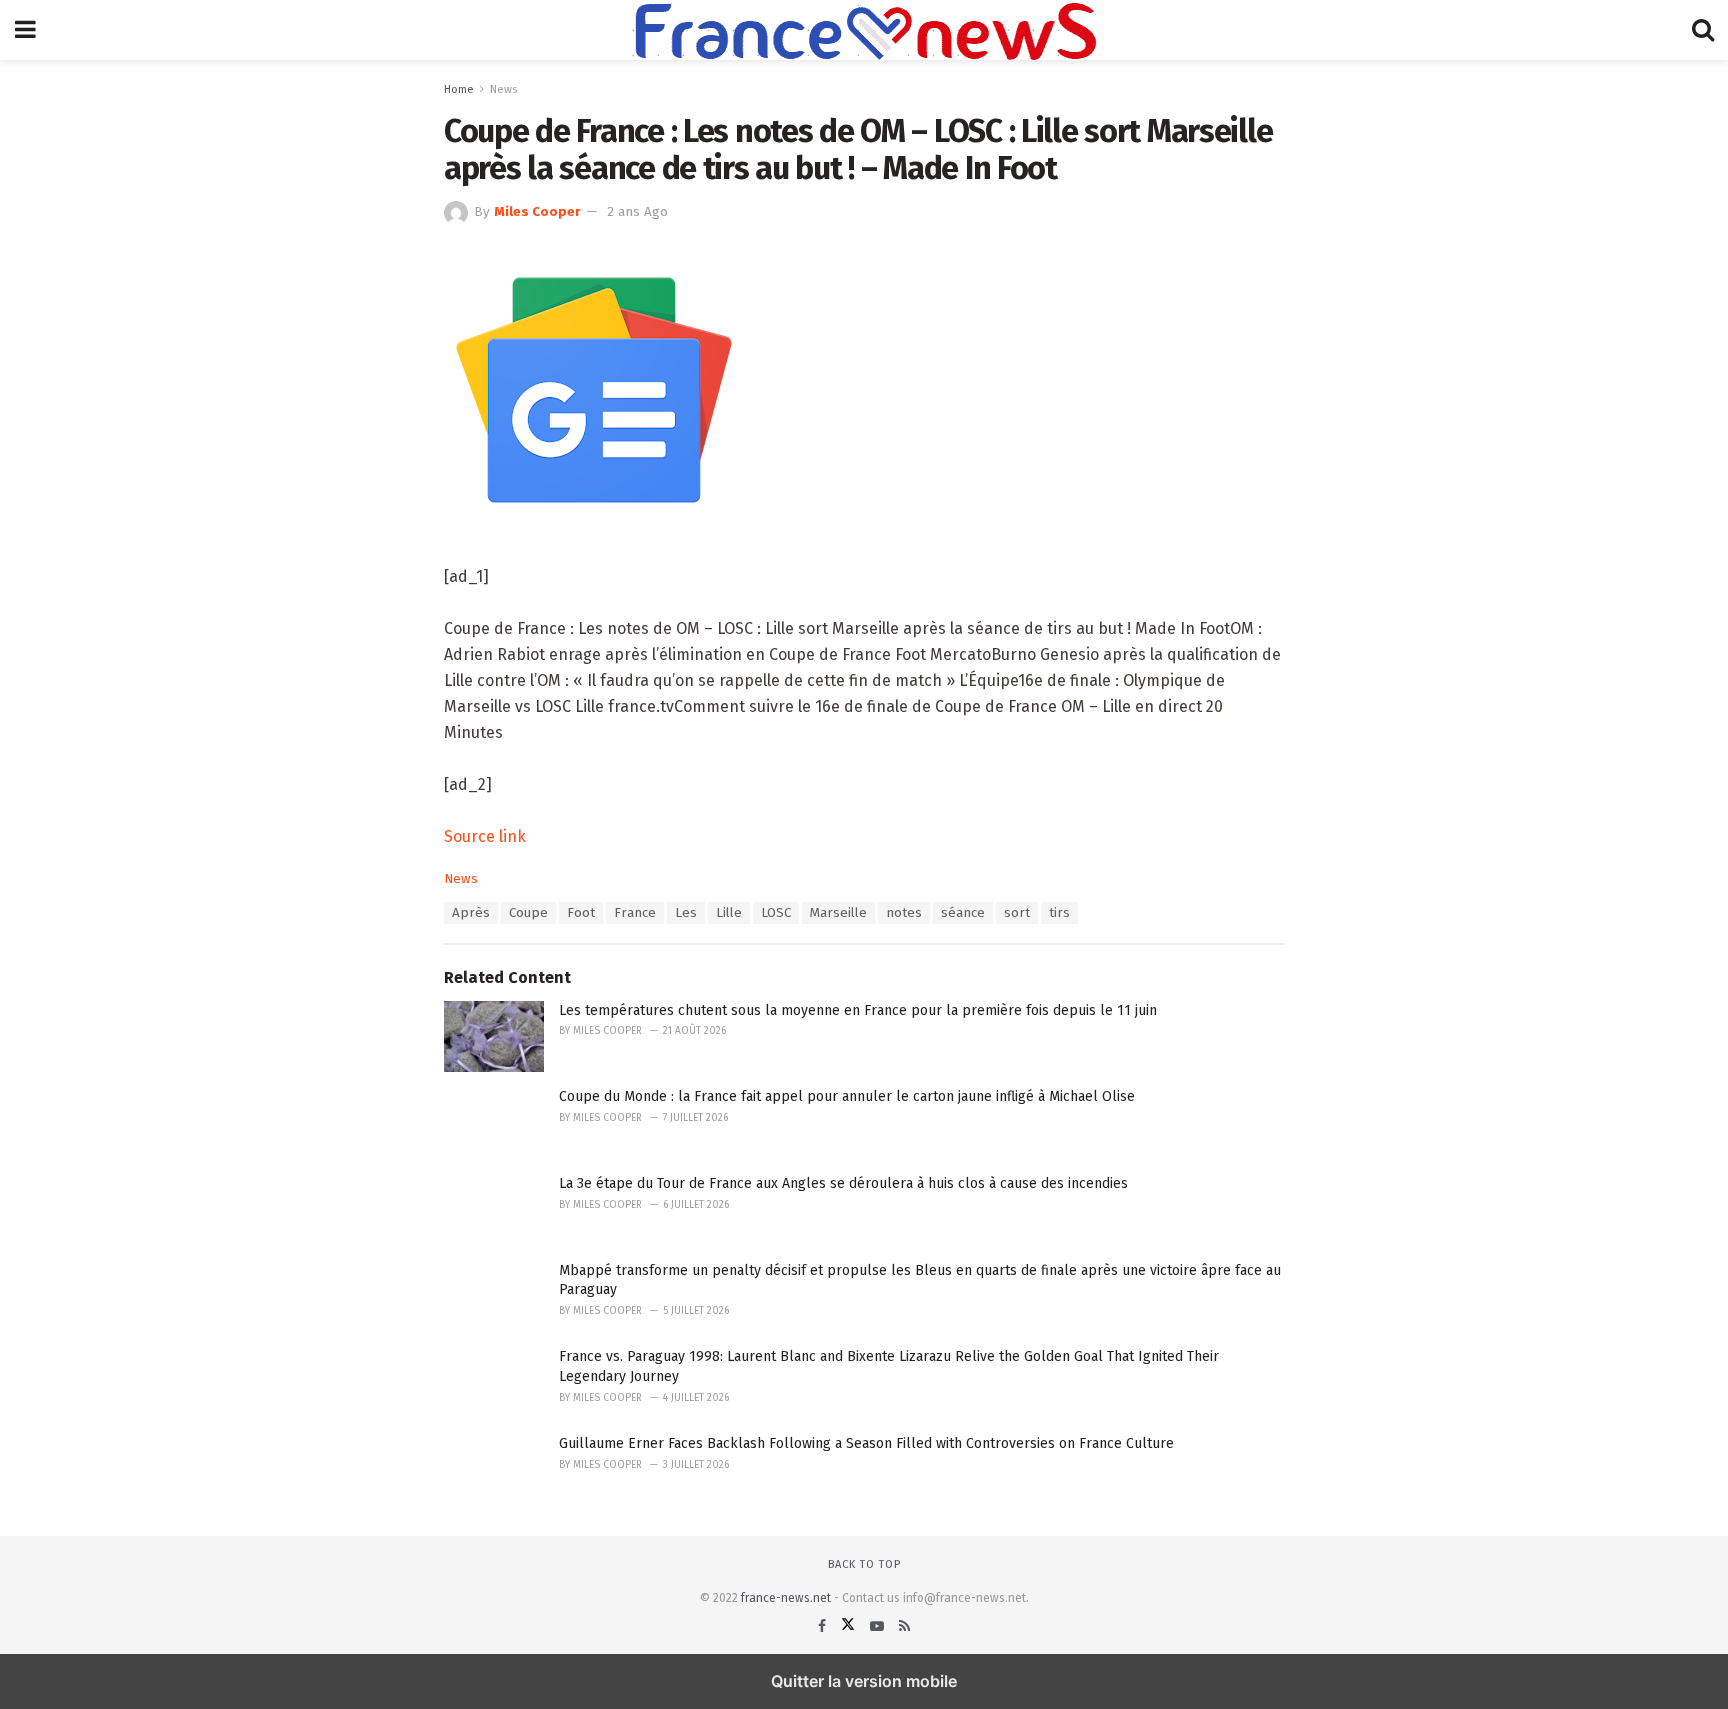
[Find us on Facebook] (824, 1626)
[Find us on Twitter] (850, 1626)
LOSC (776, 913)
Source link (485, 836)
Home (459, 89)
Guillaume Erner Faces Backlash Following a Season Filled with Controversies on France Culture (866, 1443)
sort (1017, 913)
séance (963, 913)
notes (904, 913)
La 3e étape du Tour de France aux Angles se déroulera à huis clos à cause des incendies (843, 1183)
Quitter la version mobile (864, 1681)
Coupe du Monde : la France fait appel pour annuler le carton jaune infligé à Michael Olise (847, 1096)
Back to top (864, 1564)
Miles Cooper (537, 212)
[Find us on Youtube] (879, 1626)
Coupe (528, 913)
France (635, 913)
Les (686, 913)
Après (471, 913)
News (503, 89)
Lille (729, 913)
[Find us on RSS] (904, 1626)
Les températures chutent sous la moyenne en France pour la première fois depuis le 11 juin (858, 1010)
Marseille (838, 913)
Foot (581, 913)
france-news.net (786, 1598)
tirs (1059, 913)
